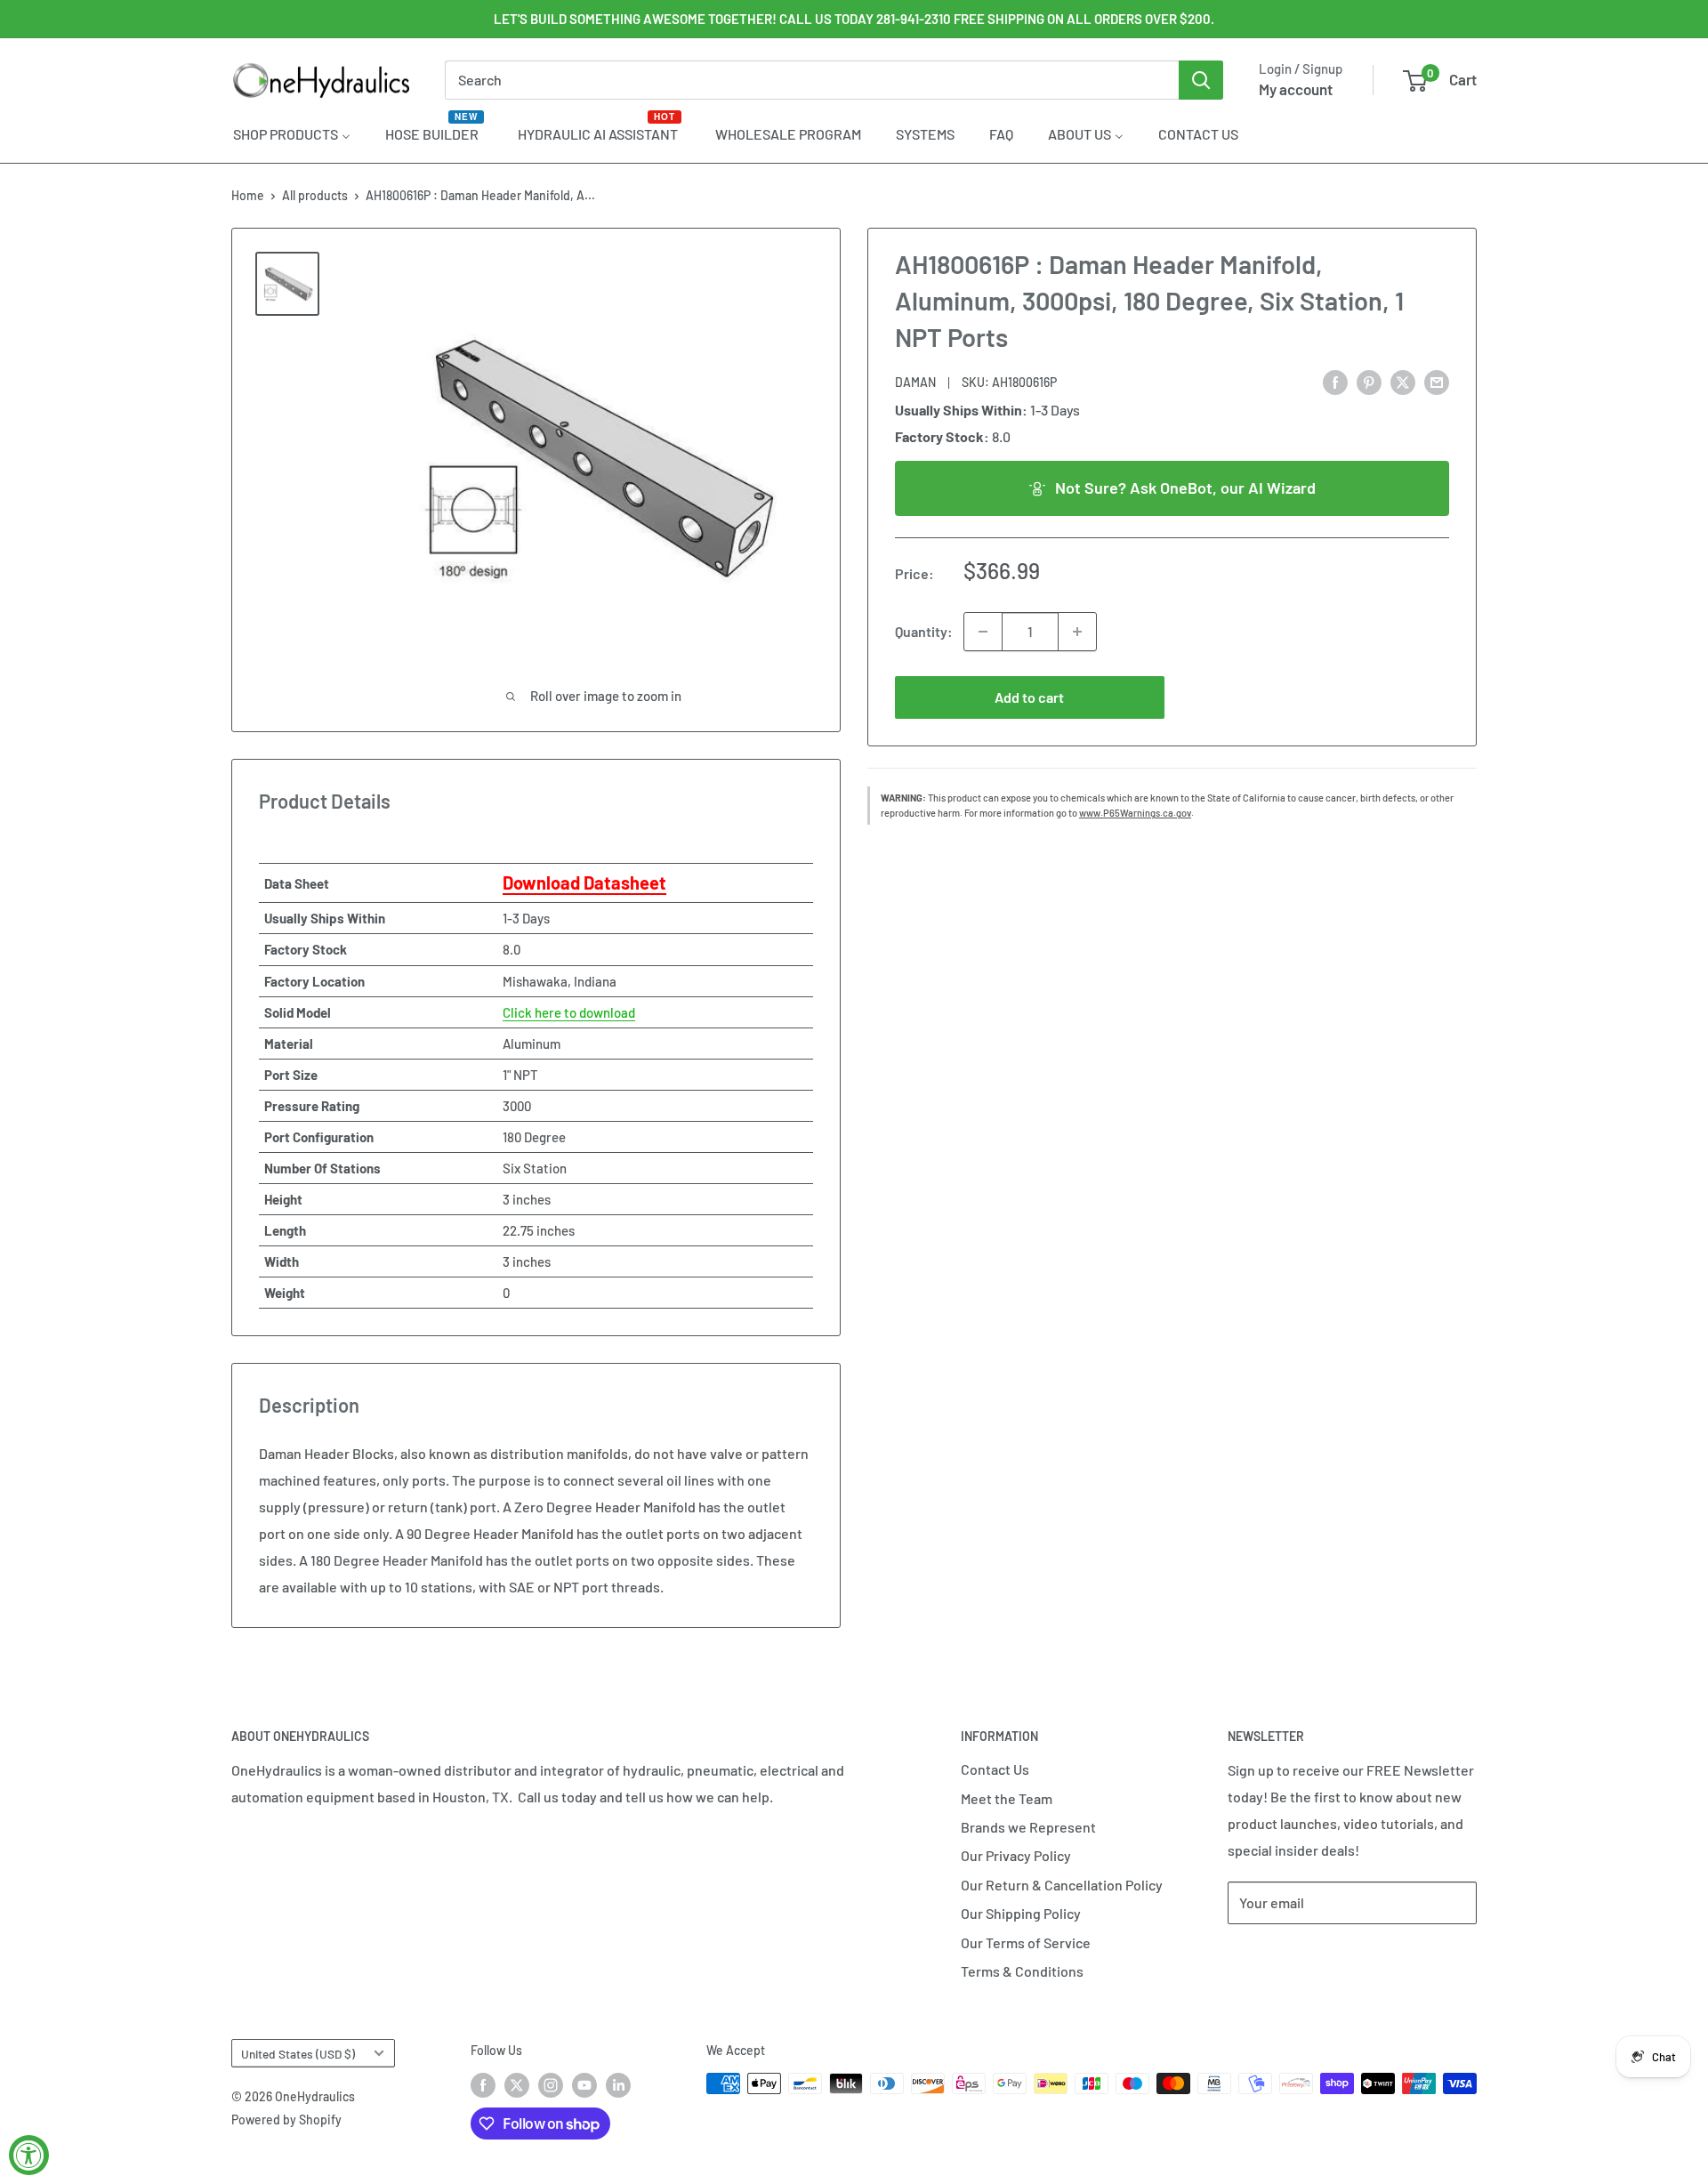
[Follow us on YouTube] (584, 2085)
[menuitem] (292, 133)
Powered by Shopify (286, 2120)
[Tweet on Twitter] (1403, 381)
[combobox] (812, 80)
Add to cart (1029, 697)
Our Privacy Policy (1016, 1855)
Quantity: (924, 631)
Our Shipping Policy (1021, 1913)
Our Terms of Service (1026, 1942)
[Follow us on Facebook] (483, 2085)
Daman (915, 382)
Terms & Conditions (1022, 1971)
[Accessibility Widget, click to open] (29, 2155)
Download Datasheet (584, 882)
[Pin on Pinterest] (1369, 381)
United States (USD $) (298, 2054)
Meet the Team (1007, 1798)
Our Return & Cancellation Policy (1062, 1885)
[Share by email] (1437, 381)
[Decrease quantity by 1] (983, 632)
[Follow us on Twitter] (517, 2085)
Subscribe (1286, 1956)
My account (1296, 89)
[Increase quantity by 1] (1077, 632)
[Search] (1201, 80)
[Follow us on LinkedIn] (618, 2085)
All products (315, 195)
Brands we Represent (1028, 1827)
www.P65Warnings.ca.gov (1135, 813)
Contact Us (995, 1769)
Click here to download (569, 1012)
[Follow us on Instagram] (551, 2085)
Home (248, 195)
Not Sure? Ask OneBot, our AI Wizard (1185, 488)
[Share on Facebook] (1335, 381)
